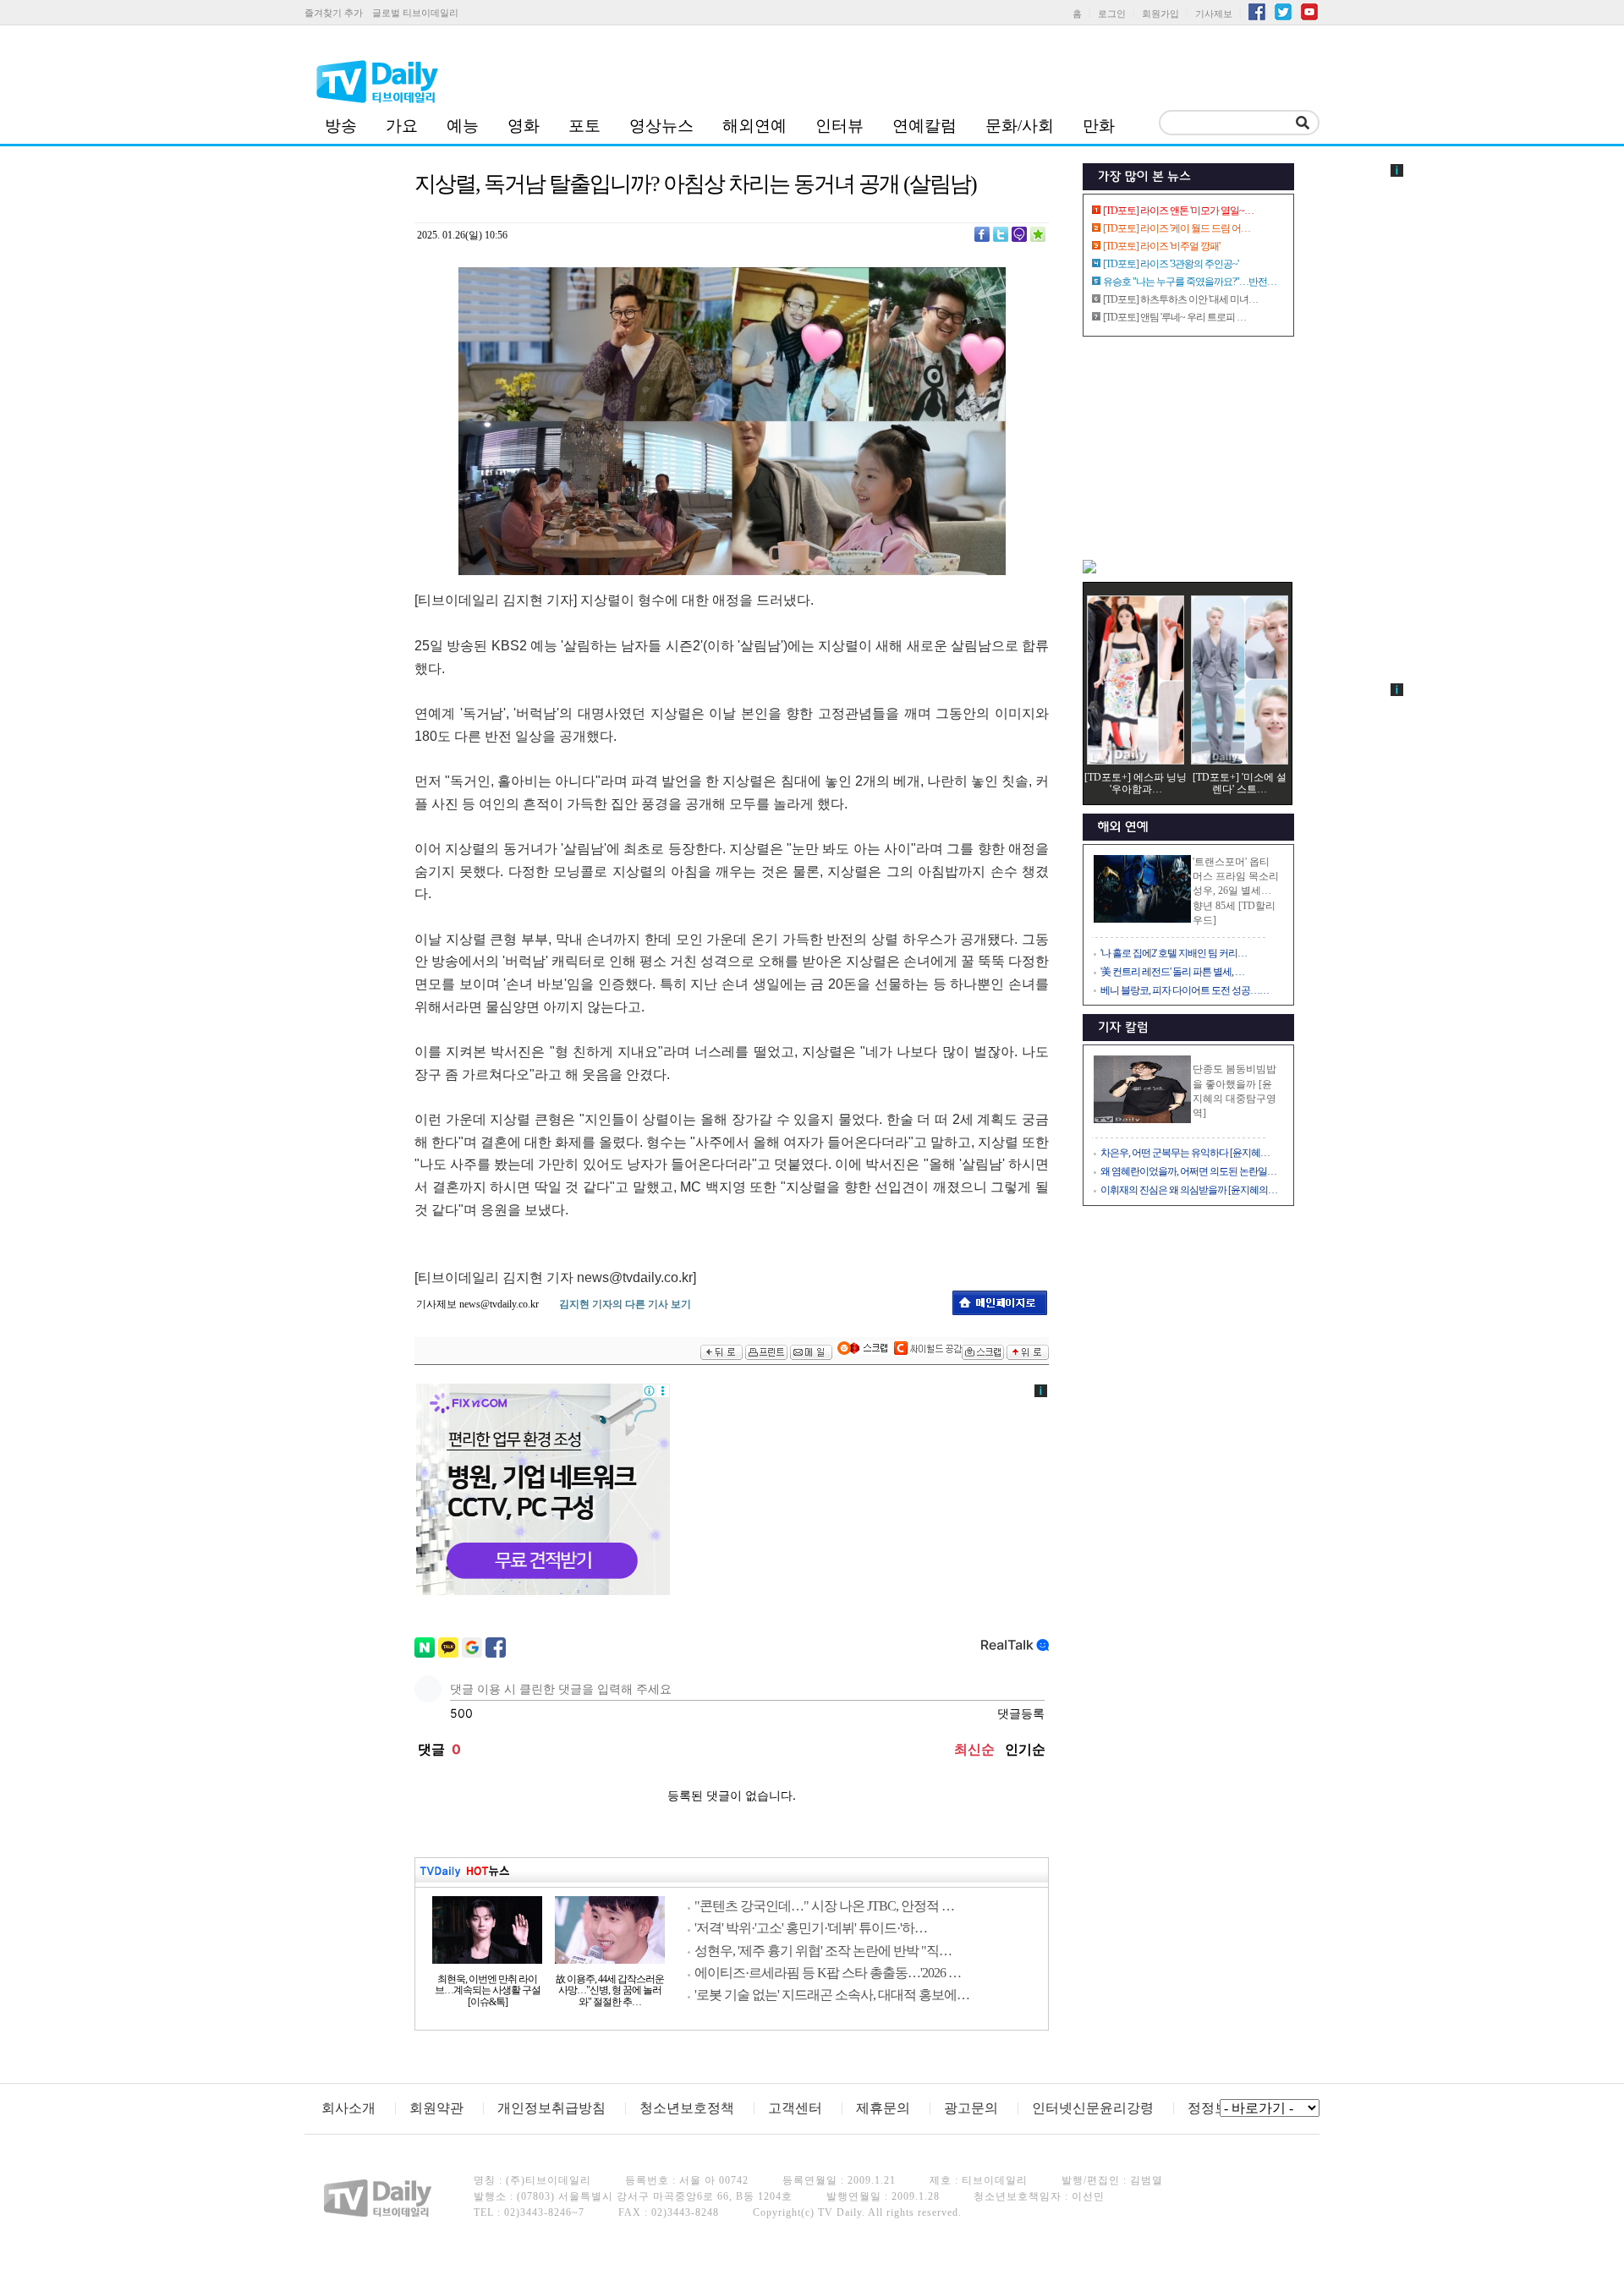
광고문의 (971, 2108)
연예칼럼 (924, 126)
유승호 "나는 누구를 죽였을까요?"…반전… (1190, 282)
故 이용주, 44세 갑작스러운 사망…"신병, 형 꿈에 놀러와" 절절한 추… (610, 1991)
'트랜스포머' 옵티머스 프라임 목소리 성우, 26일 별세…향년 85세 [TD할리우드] (1236, 891)
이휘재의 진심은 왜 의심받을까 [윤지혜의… (1189, 1190)
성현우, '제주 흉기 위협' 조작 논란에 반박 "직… (823, 1951)
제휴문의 (883, 2108)
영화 (524, 126)
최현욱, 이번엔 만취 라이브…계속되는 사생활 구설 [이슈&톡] (488, 1991)
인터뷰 (839, 126)
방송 (341, 126)
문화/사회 (1020, 126)
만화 (1099, 126)
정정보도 (1215, 2108)
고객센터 (795, 2108)
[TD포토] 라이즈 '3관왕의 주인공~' (1171, 264)
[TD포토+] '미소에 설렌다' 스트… (1240, 783)
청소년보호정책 (687, 2108)
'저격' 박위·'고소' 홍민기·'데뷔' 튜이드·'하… (811, 1928)
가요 (402, 126)
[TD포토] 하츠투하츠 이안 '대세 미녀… (1180, 299)
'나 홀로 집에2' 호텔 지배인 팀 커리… (1174, 953)
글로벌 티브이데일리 (415, 13)
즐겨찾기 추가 (334, 13)
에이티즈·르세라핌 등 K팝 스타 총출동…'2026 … (828, 1973)
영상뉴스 (661, 126)
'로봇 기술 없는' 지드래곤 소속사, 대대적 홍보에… (832, 1995)
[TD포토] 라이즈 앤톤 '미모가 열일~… (1178, 211)
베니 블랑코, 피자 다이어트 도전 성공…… (1185, 990)
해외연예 (754, 126)
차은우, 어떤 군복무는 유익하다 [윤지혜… (1185, 1153)
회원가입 (1160, 14)
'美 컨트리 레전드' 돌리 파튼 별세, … (1172, 972)
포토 (584, 126)
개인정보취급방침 (551, 2108)
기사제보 (1214, 14)
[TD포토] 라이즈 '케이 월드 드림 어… (1177, 228)
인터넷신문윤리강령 (1093, 2108)
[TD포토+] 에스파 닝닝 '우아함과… (1136, 783)
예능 (463, 126)
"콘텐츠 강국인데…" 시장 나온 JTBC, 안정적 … (824, 1906)
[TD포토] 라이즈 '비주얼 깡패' (1161, 246)
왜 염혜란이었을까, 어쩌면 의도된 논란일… (1188, 1171)
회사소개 (348, 2108)
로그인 (1112, 14)
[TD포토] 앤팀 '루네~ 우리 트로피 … (1174, 317)
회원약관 (436, 2108)
